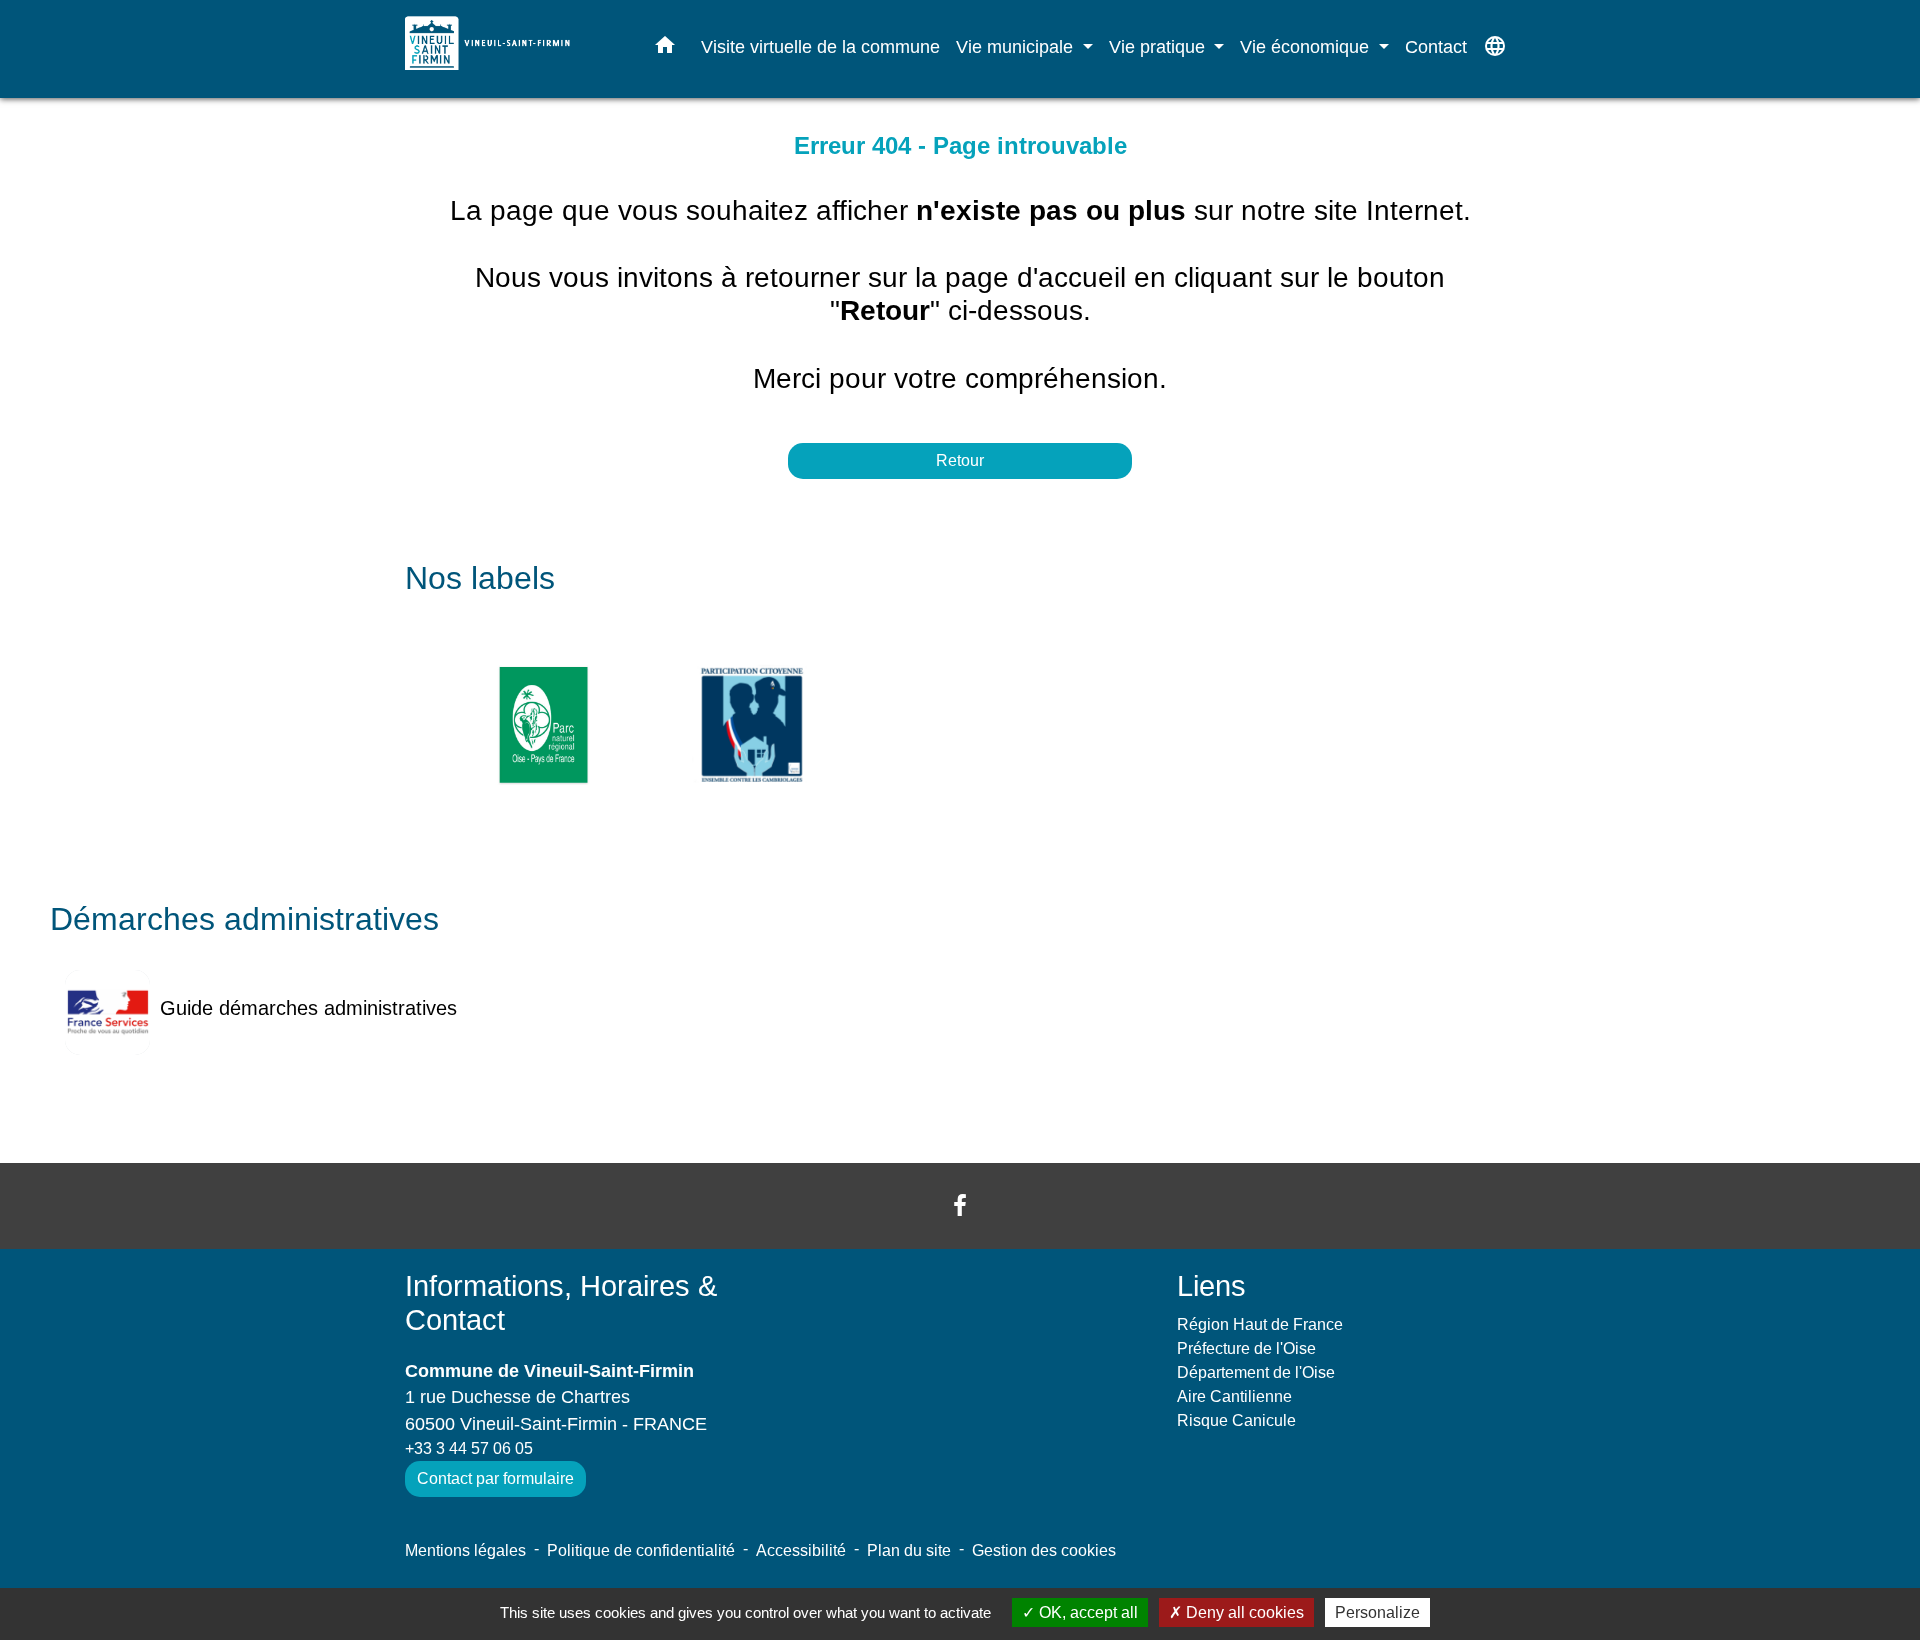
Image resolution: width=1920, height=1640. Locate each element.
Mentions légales (465, 1550)
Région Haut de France (1260, 1324)
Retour (960, 460)
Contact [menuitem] (1436, 46)
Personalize (1377, 1612)
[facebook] (960, 1205)
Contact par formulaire (495, 1478)
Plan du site (909, 1550)
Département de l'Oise (1256, 1372)
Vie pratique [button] (1159, 46)
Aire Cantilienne (1234, 1396)
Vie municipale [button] (1017, 46)
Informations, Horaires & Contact (561, 1303)
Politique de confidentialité (641, 1550)
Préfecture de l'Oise (1246, 1348)
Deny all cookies (1243, 1612)
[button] (665, 49)
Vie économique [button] (1307, 46)
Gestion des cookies (1044, 1550)
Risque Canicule (1236, 1420)
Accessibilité (801, 1550)
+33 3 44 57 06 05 (469, 1448)
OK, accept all (1086, 1612)
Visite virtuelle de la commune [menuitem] (820, 46)
